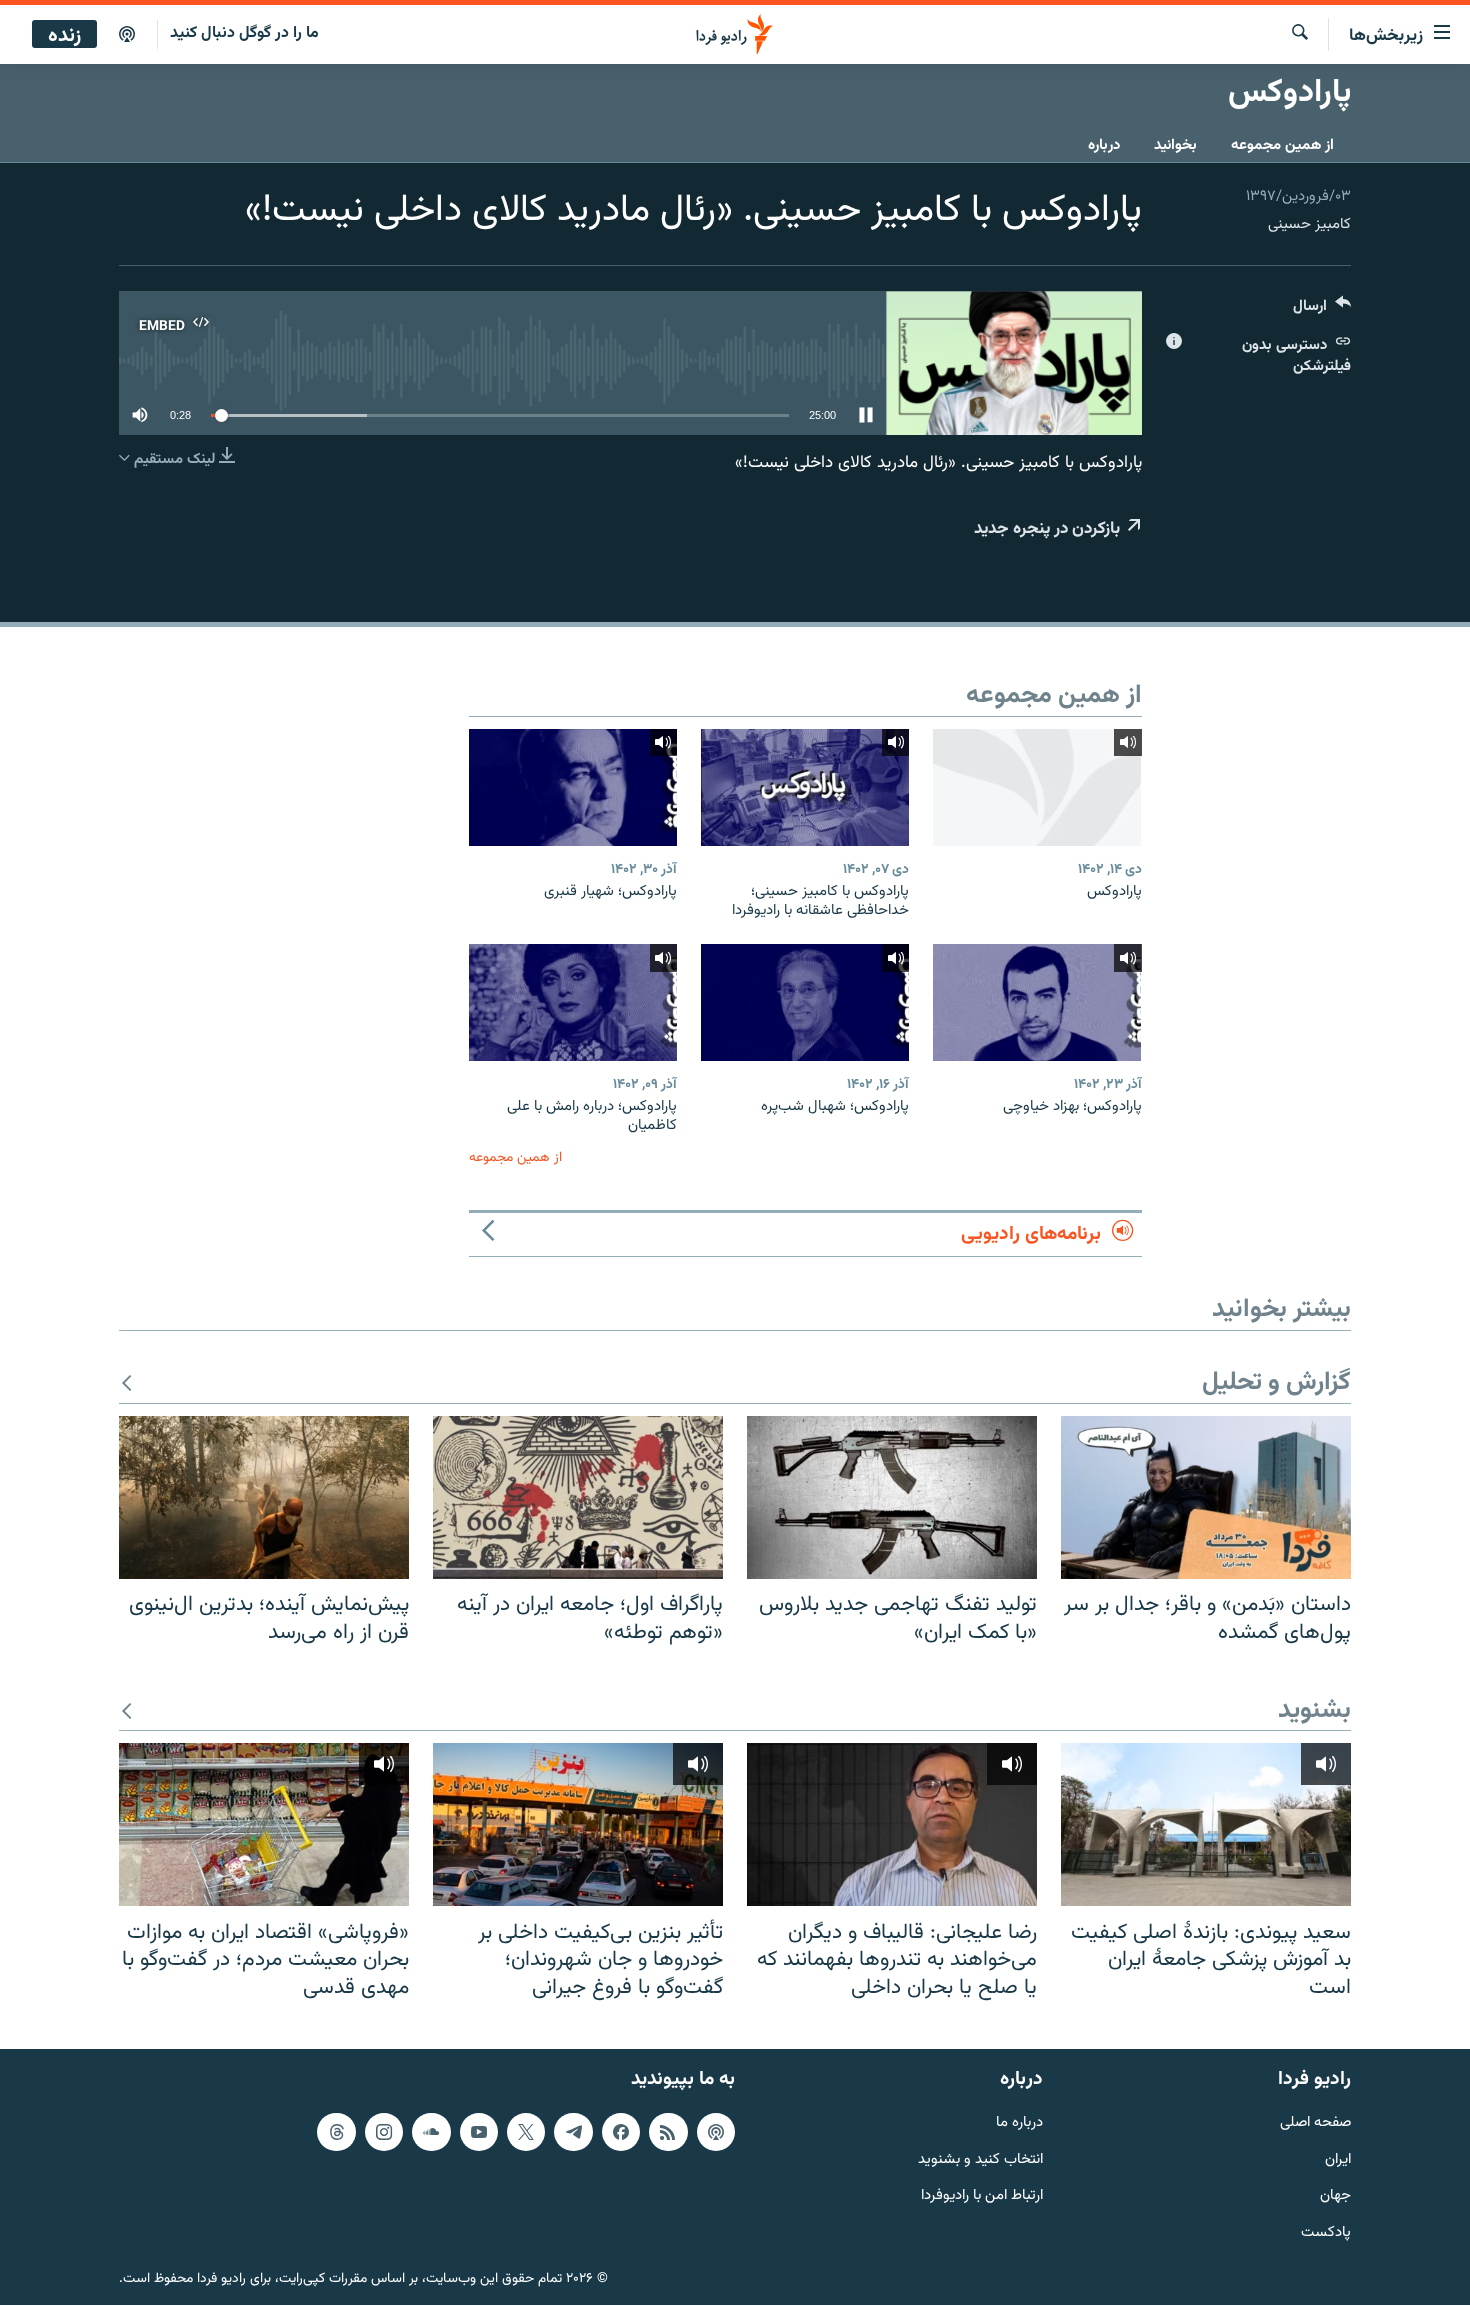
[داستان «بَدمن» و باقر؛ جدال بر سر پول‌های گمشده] (1206, 1497)
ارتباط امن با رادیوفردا (982, 2197)
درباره (1104, 145)
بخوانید (1175, 145)
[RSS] (668, 2132)
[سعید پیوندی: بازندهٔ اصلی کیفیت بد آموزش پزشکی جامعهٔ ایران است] (1206, 1824)
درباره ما (1019, 2123)
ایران (1338, 2160)
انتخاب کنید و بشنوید (980, 2160)
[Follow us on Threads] (336, 2132)
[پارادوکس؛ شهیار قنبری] (573, 787)
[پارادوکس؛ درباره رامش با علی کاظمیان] (573, 1002)
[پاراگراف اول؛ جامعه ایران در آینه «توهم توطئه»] (578, 1497)
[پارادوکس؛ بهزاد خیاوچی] (1037, 1002)
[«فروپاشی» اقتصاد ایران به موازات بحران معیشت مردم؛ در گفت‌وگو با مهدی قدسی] (264, 1824)
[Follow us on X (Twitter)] (526, 2132)
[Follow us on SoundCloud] (431, 2132)
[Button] (1322, 310)
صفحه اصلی (1315, 2123)
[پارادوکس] (1037, 787)
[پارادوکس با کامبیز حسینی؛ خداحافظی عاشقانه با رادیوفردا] (805, 787)
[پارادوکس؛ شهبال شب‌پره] (805, 1002)
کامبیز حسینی (1309, 224)
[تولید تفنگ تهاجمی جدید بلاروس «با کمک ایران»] (892, 1497)
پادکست (1326, 2233)
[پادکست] (127, 35)
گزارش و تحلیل (1276, 1383)
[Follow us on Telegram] (573, 2132)
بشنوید (1314, 1711)
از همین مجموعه (1282, 145)
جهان (1335, 2197)
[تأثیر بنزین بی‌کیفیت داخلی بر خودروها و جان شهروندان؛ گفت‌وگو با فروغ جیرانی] (578, 1824)
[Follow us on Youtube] (479, 2132)
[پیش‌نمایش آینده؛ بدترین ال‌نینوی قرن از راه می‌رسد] (264, 1497)
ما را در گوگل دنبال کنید (244, 33)
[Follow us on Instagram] (384, 2132)
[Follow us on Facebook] (621, 2132)
